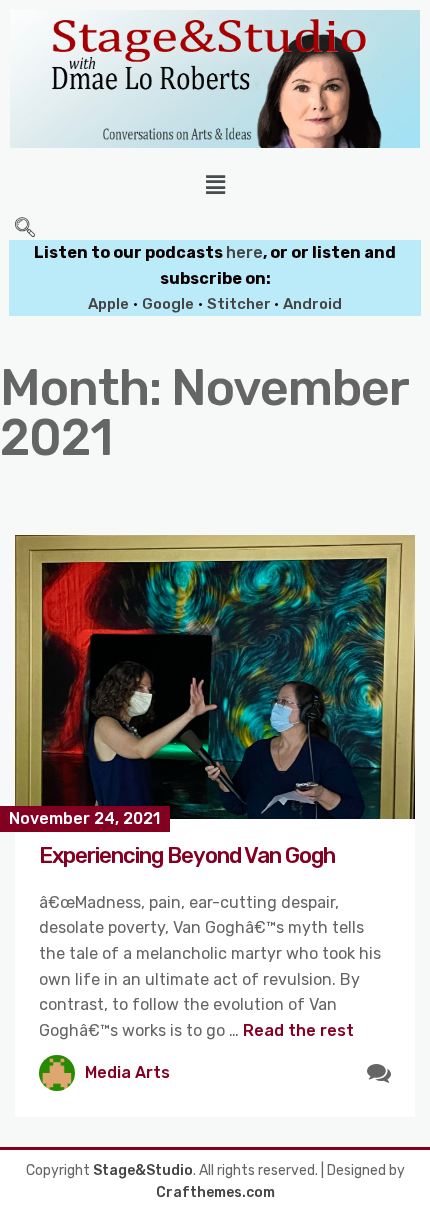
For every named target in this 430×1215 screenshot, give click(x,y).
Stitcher (240, 304)
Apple (108, 304)
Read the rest (298, 1030)
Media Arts (127, 1072)
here (244, 252)
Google (168, 304)
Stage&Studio (143, 1170)
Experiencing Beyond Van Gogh (187, 855)
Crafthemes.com (215, 1192)
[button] (215, 185)
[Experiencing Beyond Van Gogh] (215, 677)
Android (312, 304)
